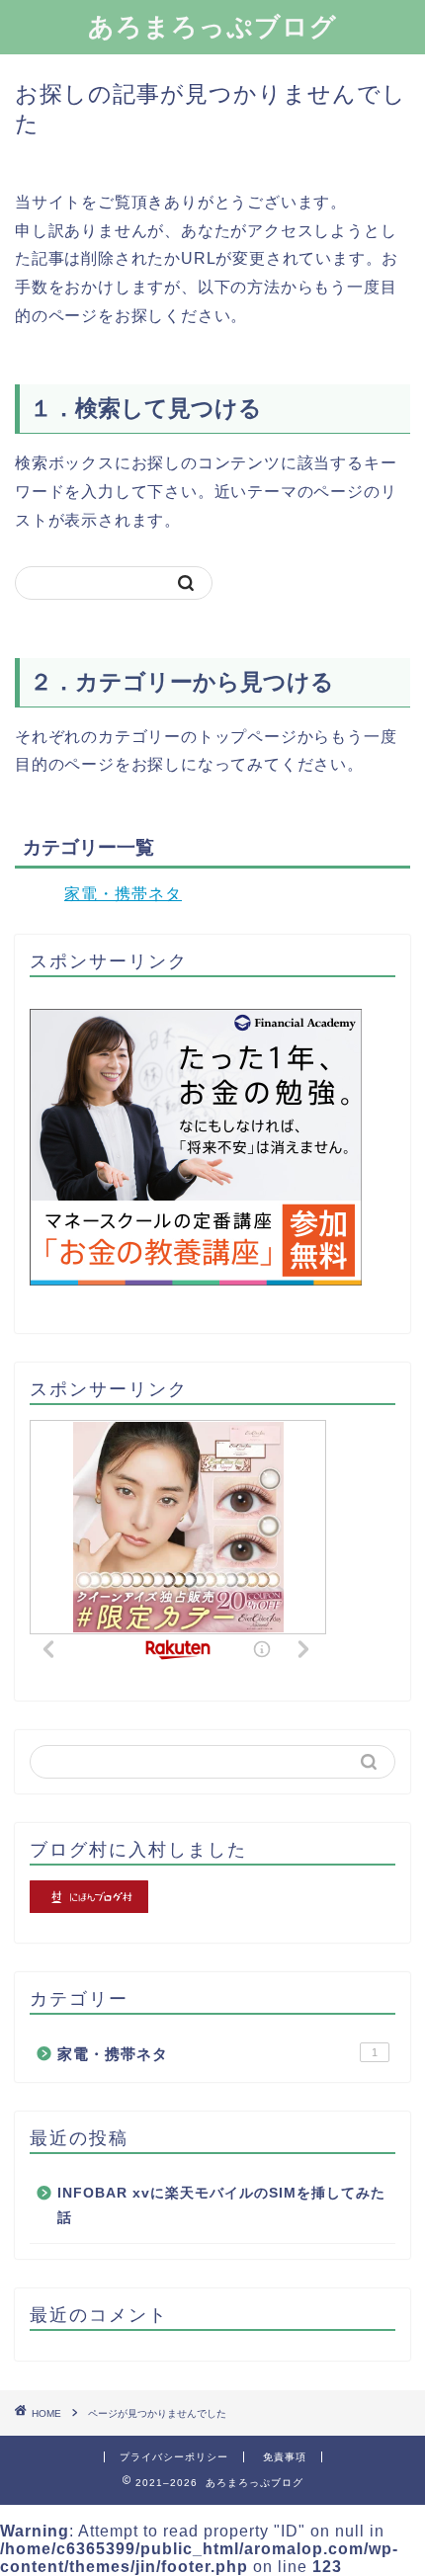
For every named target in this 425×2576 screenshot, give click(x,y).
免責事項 (285, 2457)
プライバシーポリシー (174, 2457)
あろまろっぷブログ (212, 26)
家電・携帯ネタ (123, 894)
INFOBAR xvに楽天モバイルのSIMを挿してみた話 (221, 2206)
